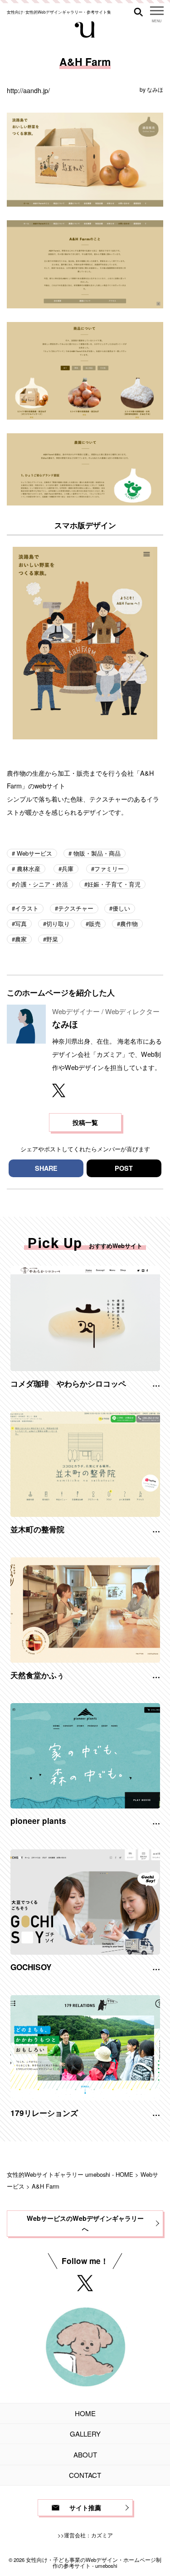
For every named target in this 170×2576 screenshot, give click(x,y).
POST (124, 1168)
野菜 (52, 939)
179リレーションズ (44, 2113)
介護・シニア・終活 (41, 884)
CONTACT (85, 2475)
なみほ (155, 89)
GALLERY (85, 2434)
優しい (121, 908)
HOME (85, 2413)
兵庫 (68, 869)
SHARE (46, 1168)
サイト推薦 (85, 2507)
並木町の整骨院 (37, 1529)
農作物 (129, 924)
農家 (21, 939)
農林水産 (28, 869)
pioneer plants (38, 1821)
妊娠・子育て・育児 (114, 884)
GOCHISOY (31, 1967)
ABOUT (85, 2455)
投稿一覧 (85, 1122)
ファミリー (109, 869)
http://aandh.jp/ (28, 90)
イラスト (27, 908)
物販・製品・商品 (96, 853)
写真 (21, 924)
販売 (95, 924)
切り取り (58, 924)
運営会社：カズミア (88, 2535)
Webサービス (34, 853)
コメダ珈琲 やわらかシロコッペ (68, 1383)
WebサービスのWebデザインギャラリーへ (85, 2223)
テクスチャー (76, 908)
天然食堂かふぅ (37, 1675)
